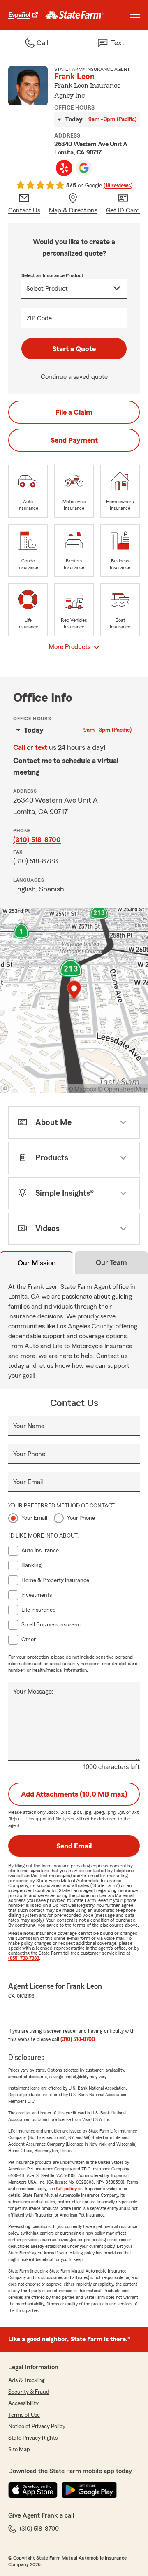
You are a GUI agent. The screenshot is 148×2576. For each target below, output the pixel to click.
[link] (75, 15)
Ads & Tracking (27, 2380)
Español (19, 15)
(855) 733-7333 (24, 1958)
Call (19, 747)
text (41, 747)
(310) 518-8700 (37, 840)
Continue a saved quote (74, 377)
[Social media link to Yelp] (64, 168)
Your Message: (33, 1692)
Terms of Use (24, 2415)
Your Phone (29, 1454)
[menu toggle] (135, 15)
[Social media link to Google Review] (84, 168)
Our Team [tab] (111, 1262)
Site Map (19, 2450)
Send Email (74, 1846)
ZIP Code (39, 318)
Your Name (29, 1426)
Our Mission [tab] (37, 1263)
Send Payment (74, 440)
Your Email (28, 1482)
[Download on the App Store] (33, 2490)
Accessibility (23, 2403)
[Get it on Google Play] (89, 2490)
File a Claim (74, 412)
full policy (66, 2189)
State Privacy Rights (33, 2438)
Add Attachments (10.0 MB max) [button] (74, 1794)
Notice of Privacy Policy (37, 2427)
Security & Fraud (29, 2392)
